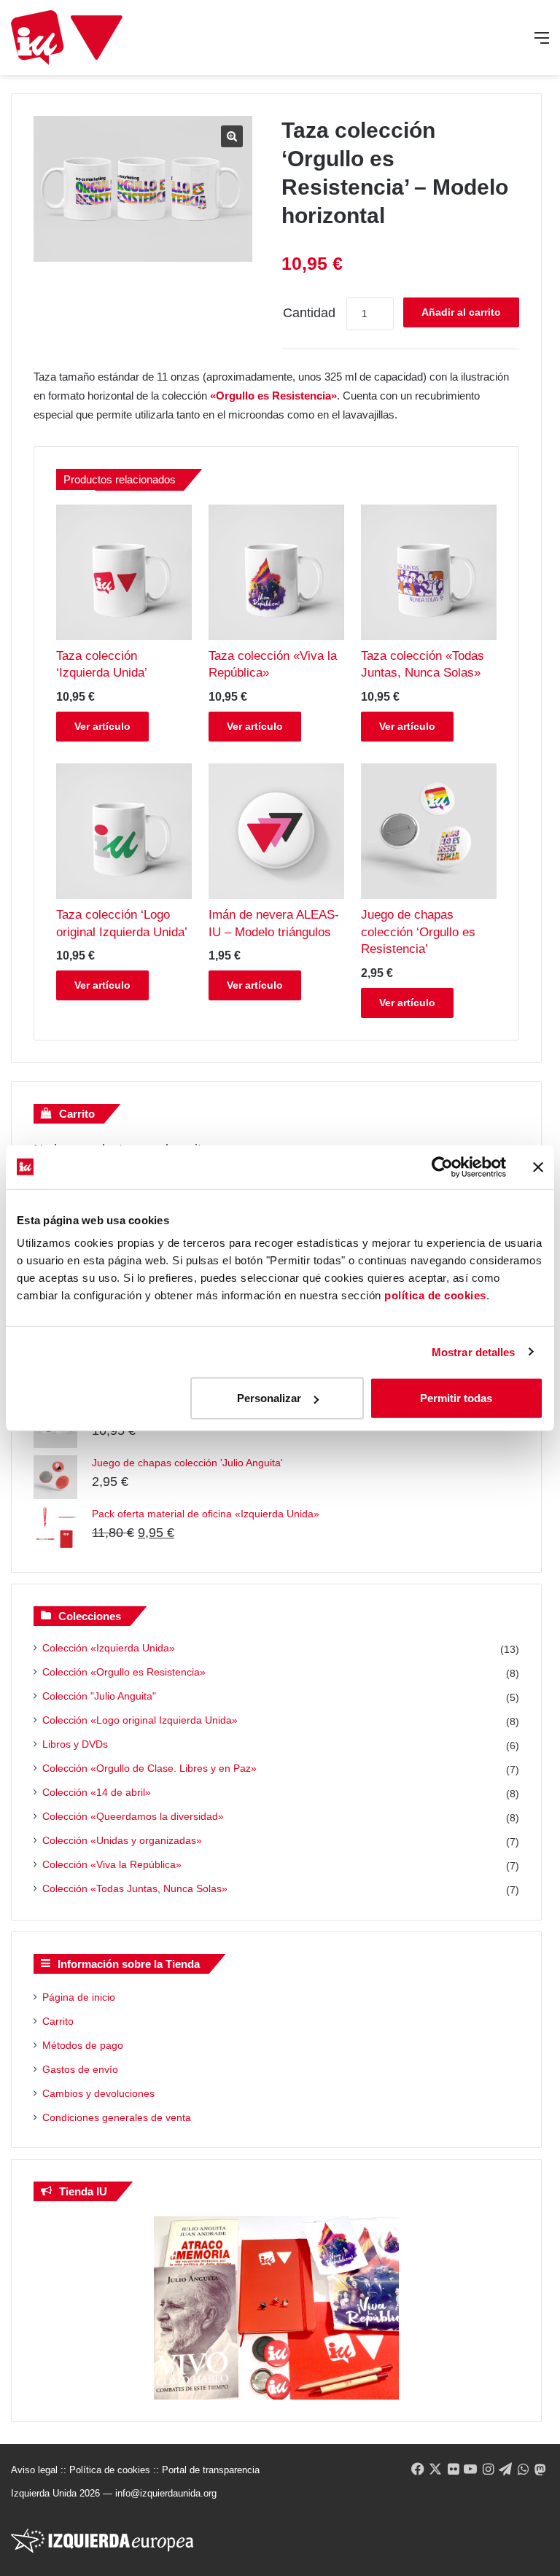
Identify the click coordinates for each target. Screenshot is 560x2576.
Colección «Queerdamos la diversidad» (133, 1816)
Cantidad (309, 313)
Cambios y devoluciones (98, 2093)
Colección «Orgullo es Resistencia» (124, 1672)
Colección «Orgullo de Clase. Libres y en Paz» (149, 1768)
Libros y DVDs (75, 1744)
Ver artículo (102, 726)
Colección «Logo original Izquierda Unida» (140, 1720)
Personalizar (269, 1398)
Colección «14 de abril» (97, 1792)
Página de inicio (79, 1997)
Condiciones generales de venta (117, 2117)
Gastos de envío (80, 2069)
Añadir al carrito (461, 312)
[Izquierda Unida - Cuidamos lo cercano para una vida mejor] (67, 38)
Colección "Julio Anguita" (99, 1696)
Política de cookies (110, 2470)
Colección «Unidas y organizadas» (122, 1840)
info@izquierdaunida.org (166, 2493)
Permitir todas (456, 1398)
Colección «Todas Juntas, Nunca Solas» (135, 1888)
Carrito (58, 2021)
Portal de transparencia (211, 2470)
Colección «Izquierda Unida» (109, 1648)
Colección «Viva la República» (112, 1864)
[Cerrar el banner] (538, 1167)
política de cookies (435, 1295)
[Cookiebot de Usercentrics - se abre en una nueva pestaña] (442, 1167)
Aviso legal (34, 2470)
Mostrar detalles (474, 1351)
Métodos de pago (83, 2045)
